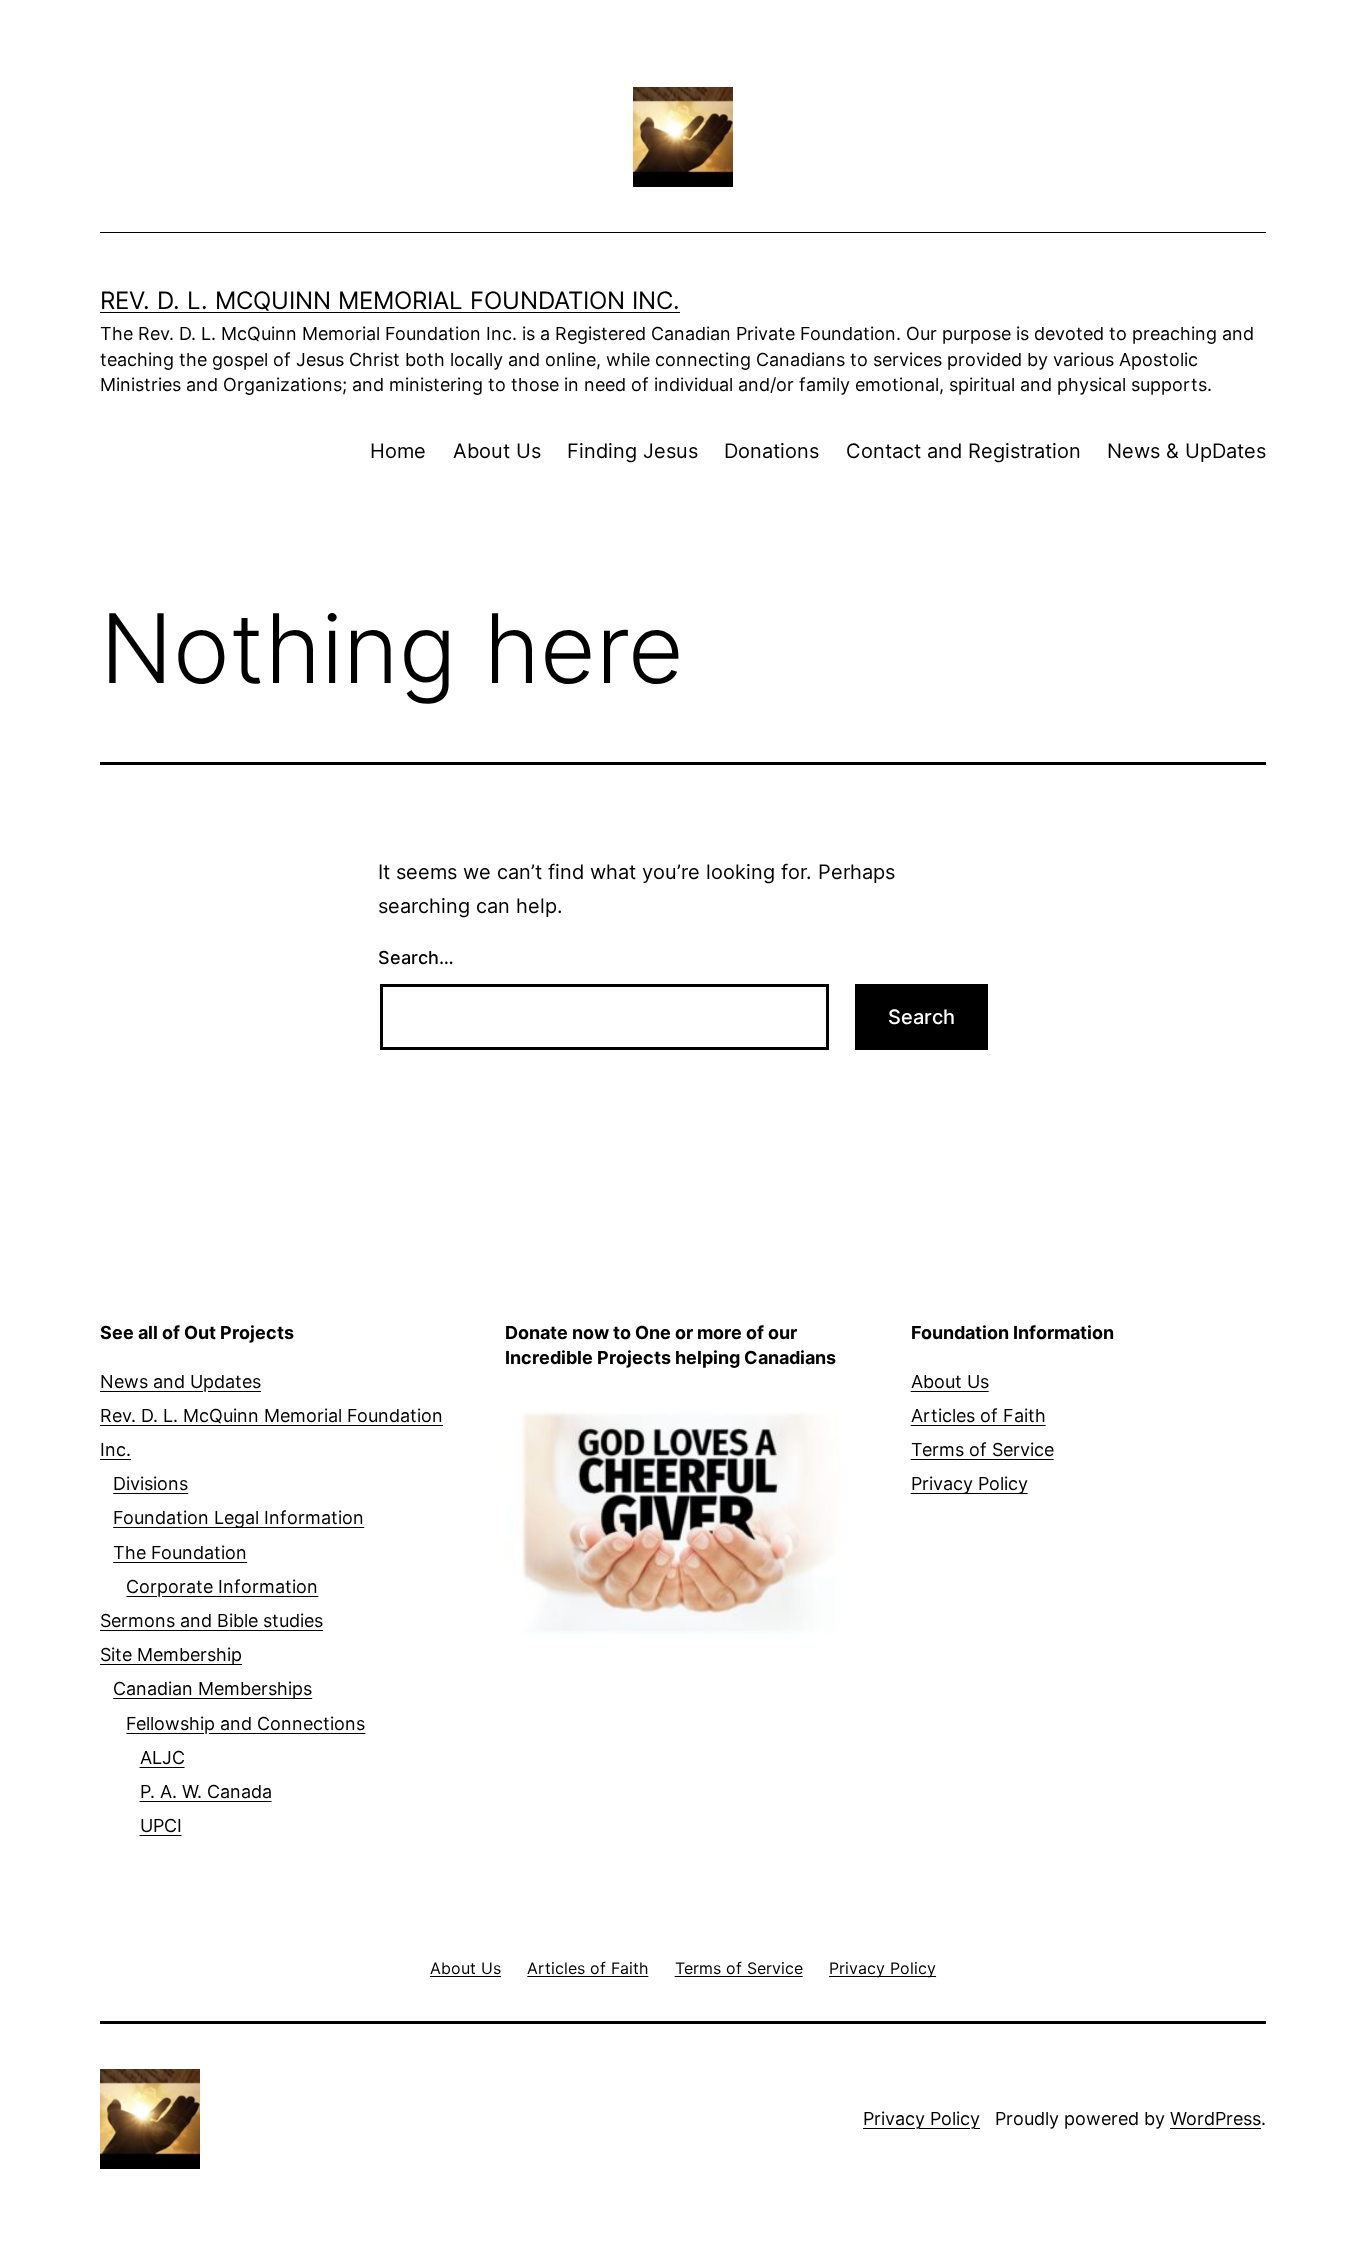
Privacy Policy (969, 1483)
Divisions (150, 1483)
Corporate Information (222, 1586)
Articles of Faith (978, 1415)
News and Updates (180, 1381)
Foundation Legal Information (238, 1517)
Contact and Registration (963, 451)
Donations (771, 451)
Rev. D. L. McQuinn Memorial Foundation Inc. (390, 300)
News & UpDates (1186, 451)
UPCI (161, 1825)
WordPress (1215, 2118)
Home (398, 451)
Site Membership (171, 1654)
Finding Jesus (632, 451)
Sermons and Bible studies (211, 1620)
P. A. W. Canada (206, 1791)
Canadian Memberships (212, 1688)
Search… (416, 957)
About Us (497, 451)
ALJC (162, 1757)
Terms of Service (982, 1449)
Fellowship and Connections (245, 1723)
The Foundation (180, 1552)
